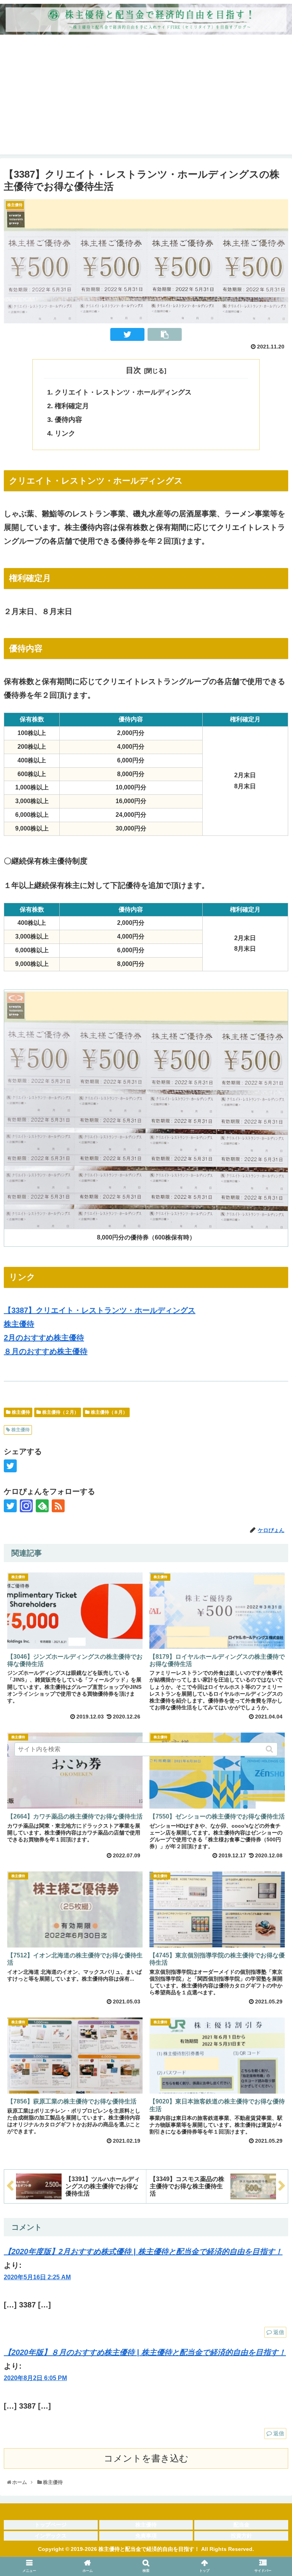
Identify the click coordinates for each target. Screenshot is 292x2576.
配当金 (241, 2525)
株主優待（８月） (109, 1412)
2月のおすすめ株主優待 (44, 1338)
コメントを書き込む (146, 2458)
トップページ (51, 2525)
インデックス (51, 2536)
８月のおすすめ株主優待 (46, 1351)
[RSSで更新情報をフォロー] (58, 1506)
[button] (270, 1749)
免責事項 (146, 2536)
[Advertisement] (146, 101)
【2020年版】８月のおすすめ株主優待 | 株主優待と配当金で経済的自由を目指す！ (145, 2352)
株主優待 (19, 1324)
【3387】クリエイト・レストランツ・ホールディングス (100, 1310)
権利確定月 (72, 406)
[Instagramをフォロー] (26, 1506)
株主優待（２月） (60, 1412)
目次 (133, 370)
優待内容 (68, 420)
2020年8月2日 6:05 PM (35, 2378)
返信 (279, 2332)
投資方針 (241, 2536)
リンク (65, 433)
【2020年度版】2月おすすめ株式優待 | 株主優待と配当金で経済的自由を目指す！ (143, 2251)
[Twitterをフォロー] (10, 1506)
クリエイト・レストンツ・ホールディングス (123, 392)
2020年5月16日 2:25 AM (37, 2277)
